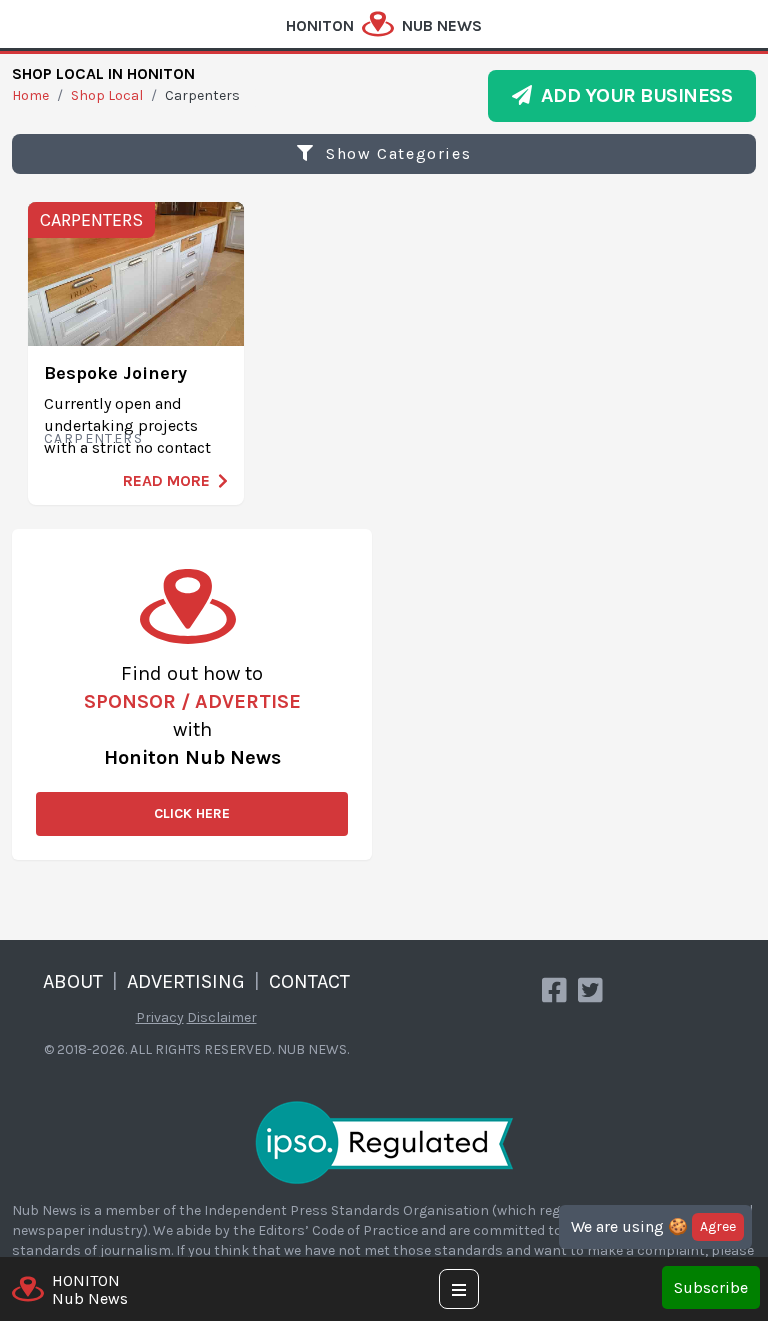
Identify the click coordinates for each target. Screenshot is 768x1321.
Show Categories (396, 153)
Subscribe (711, 1287)
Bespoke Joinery (115, 373)
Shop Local (107, 95)
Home (30, 95)
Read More (166, 480)
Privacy (160, 1017)
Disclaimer (222, 1017)
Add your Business (632, 95)
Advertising (186, 981)
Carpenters (91, 220)
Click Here (192, 813)
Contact (309, 981)
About (73, 981)
